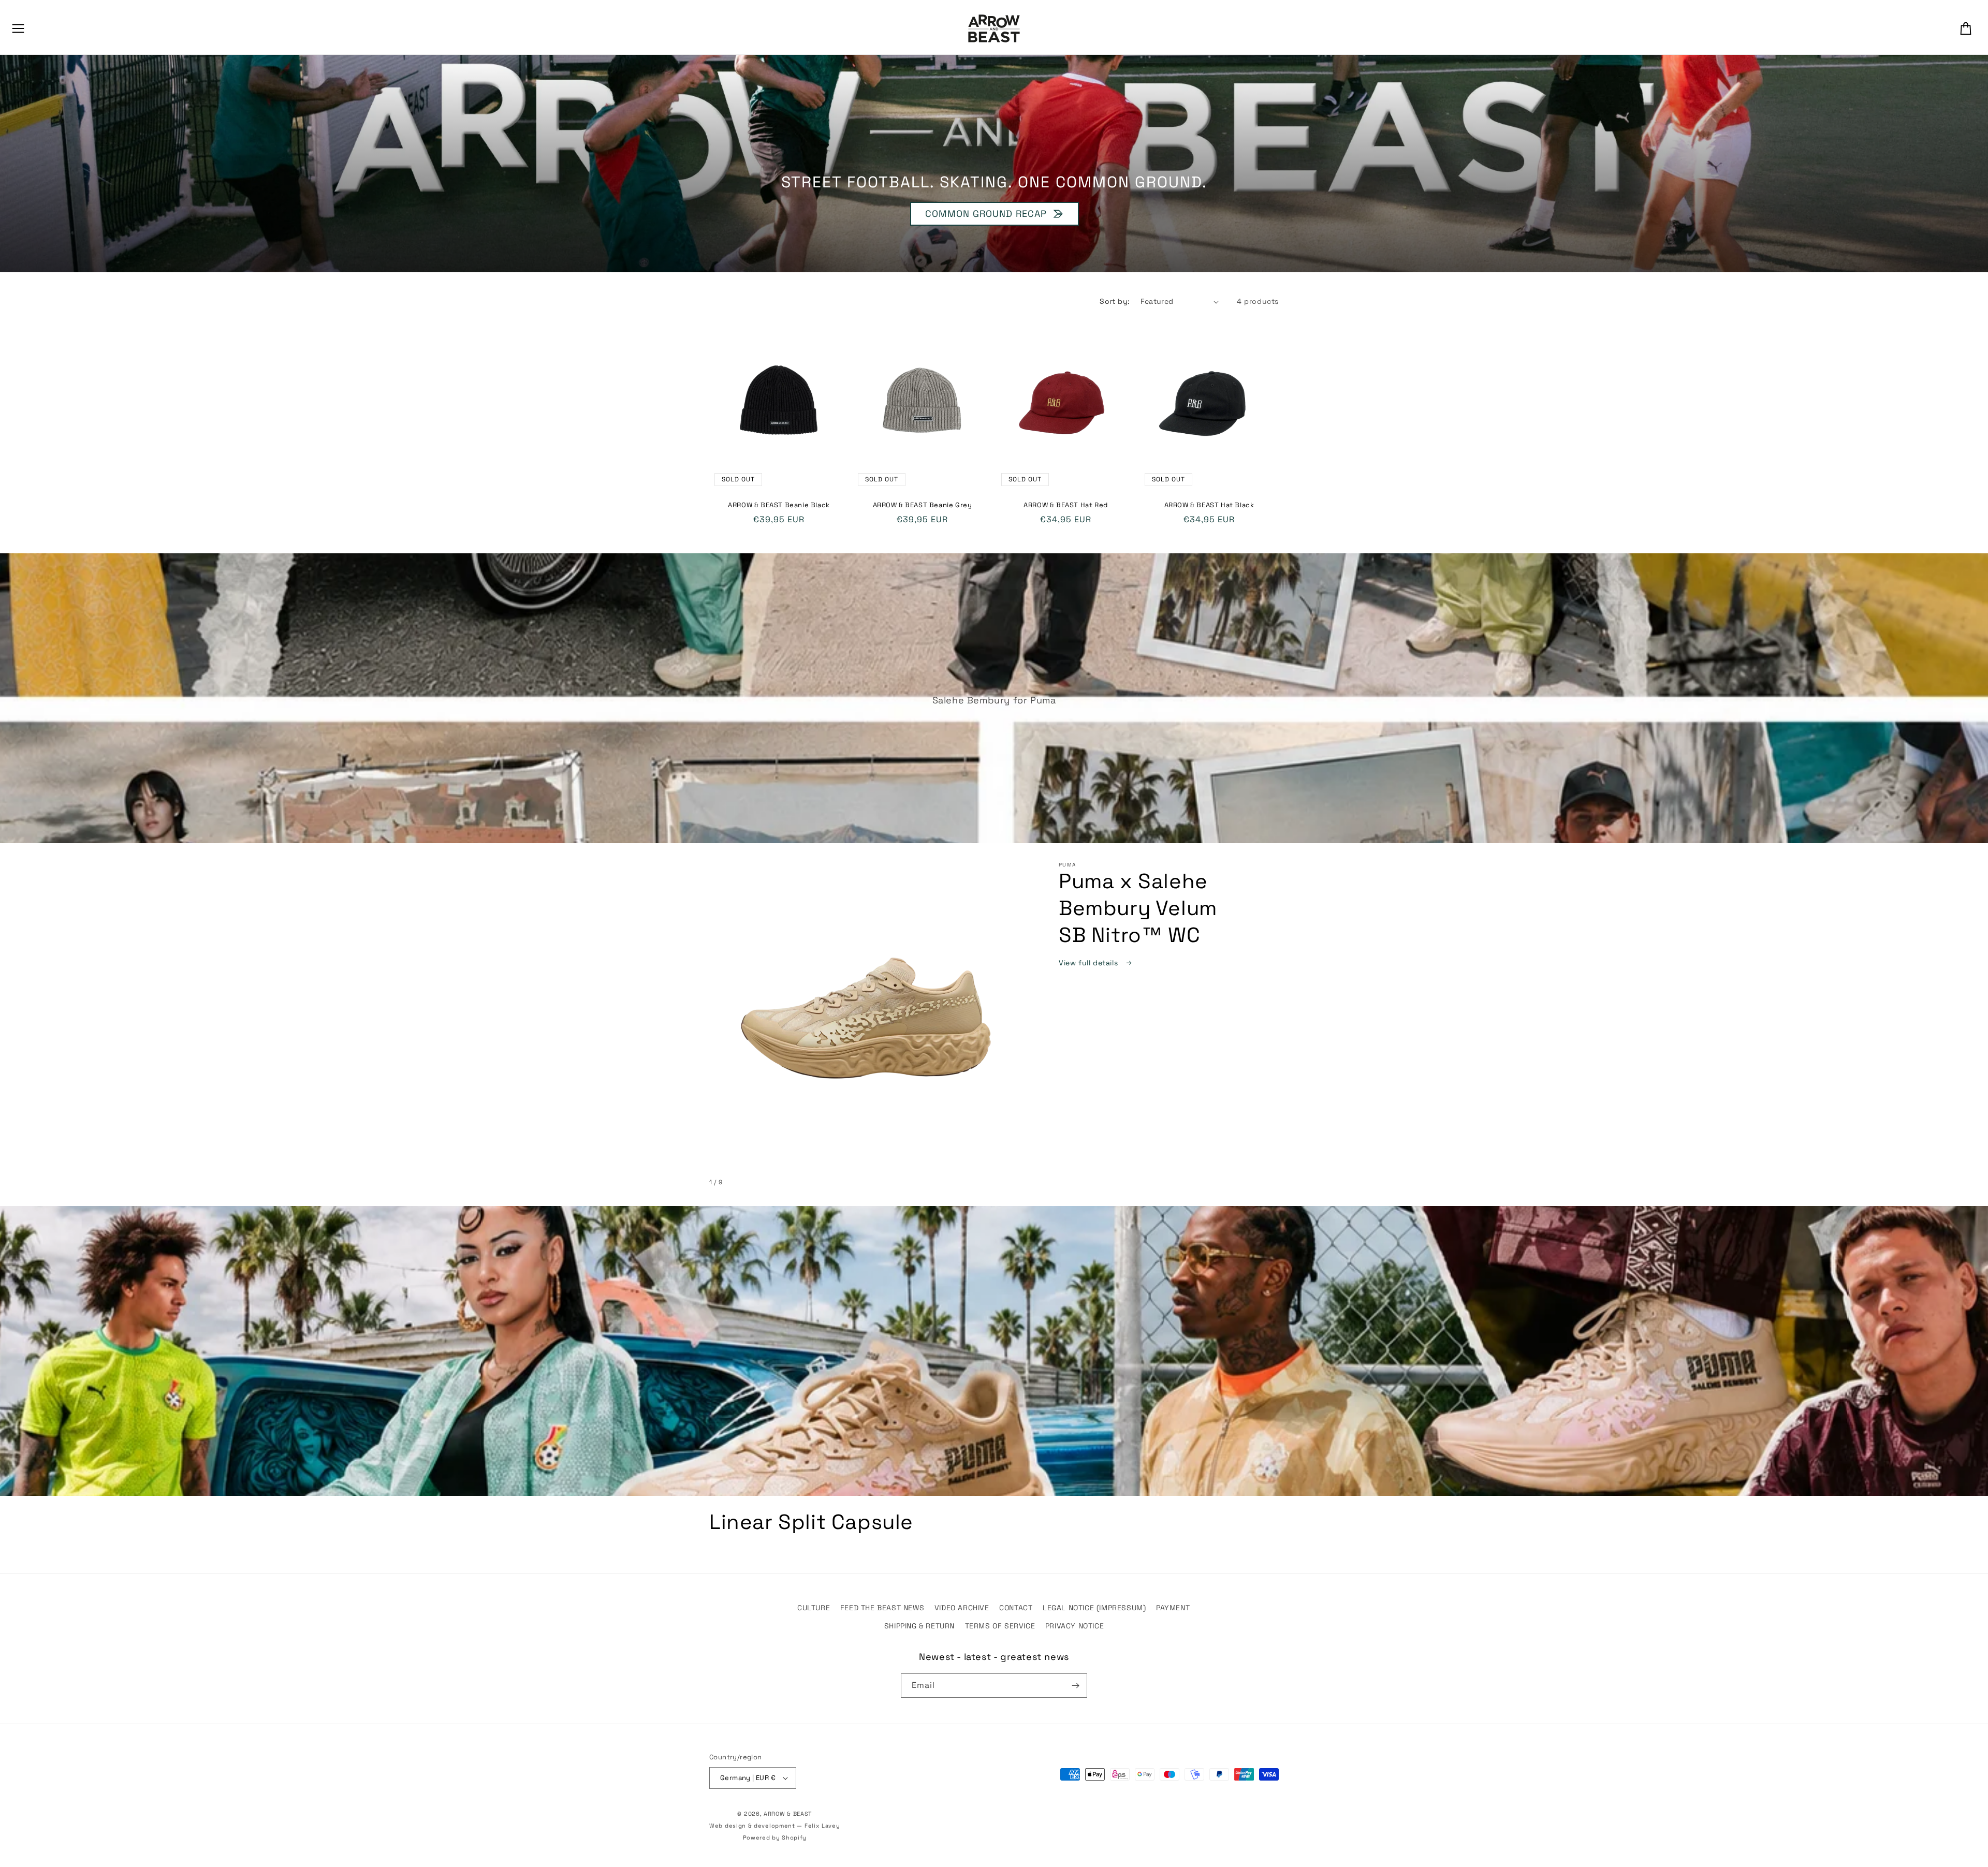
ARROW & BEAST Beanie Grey (923, 505)
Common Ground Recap (985, 214)
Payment (1173, 1608)
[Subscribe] (1075, 1686)
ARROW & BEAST (788, 1814)
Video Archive (962, 1608)
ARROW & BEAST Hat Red (1066, 505)
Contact (1016, 1608)
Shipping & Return (919, 1626)
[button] (18, 28)
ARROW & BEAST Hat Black (1209, 505)
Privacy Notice (1075, 1626)
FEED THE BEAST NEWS (882, 1608)
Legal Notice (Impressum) (1094, 1608)
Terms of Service (1000, 1626)
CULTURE (814, 1608)
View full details (1090, 963)
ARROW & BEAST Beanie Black (779, 505)
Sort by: (1115, 301)
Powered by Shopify (775, 1837)
